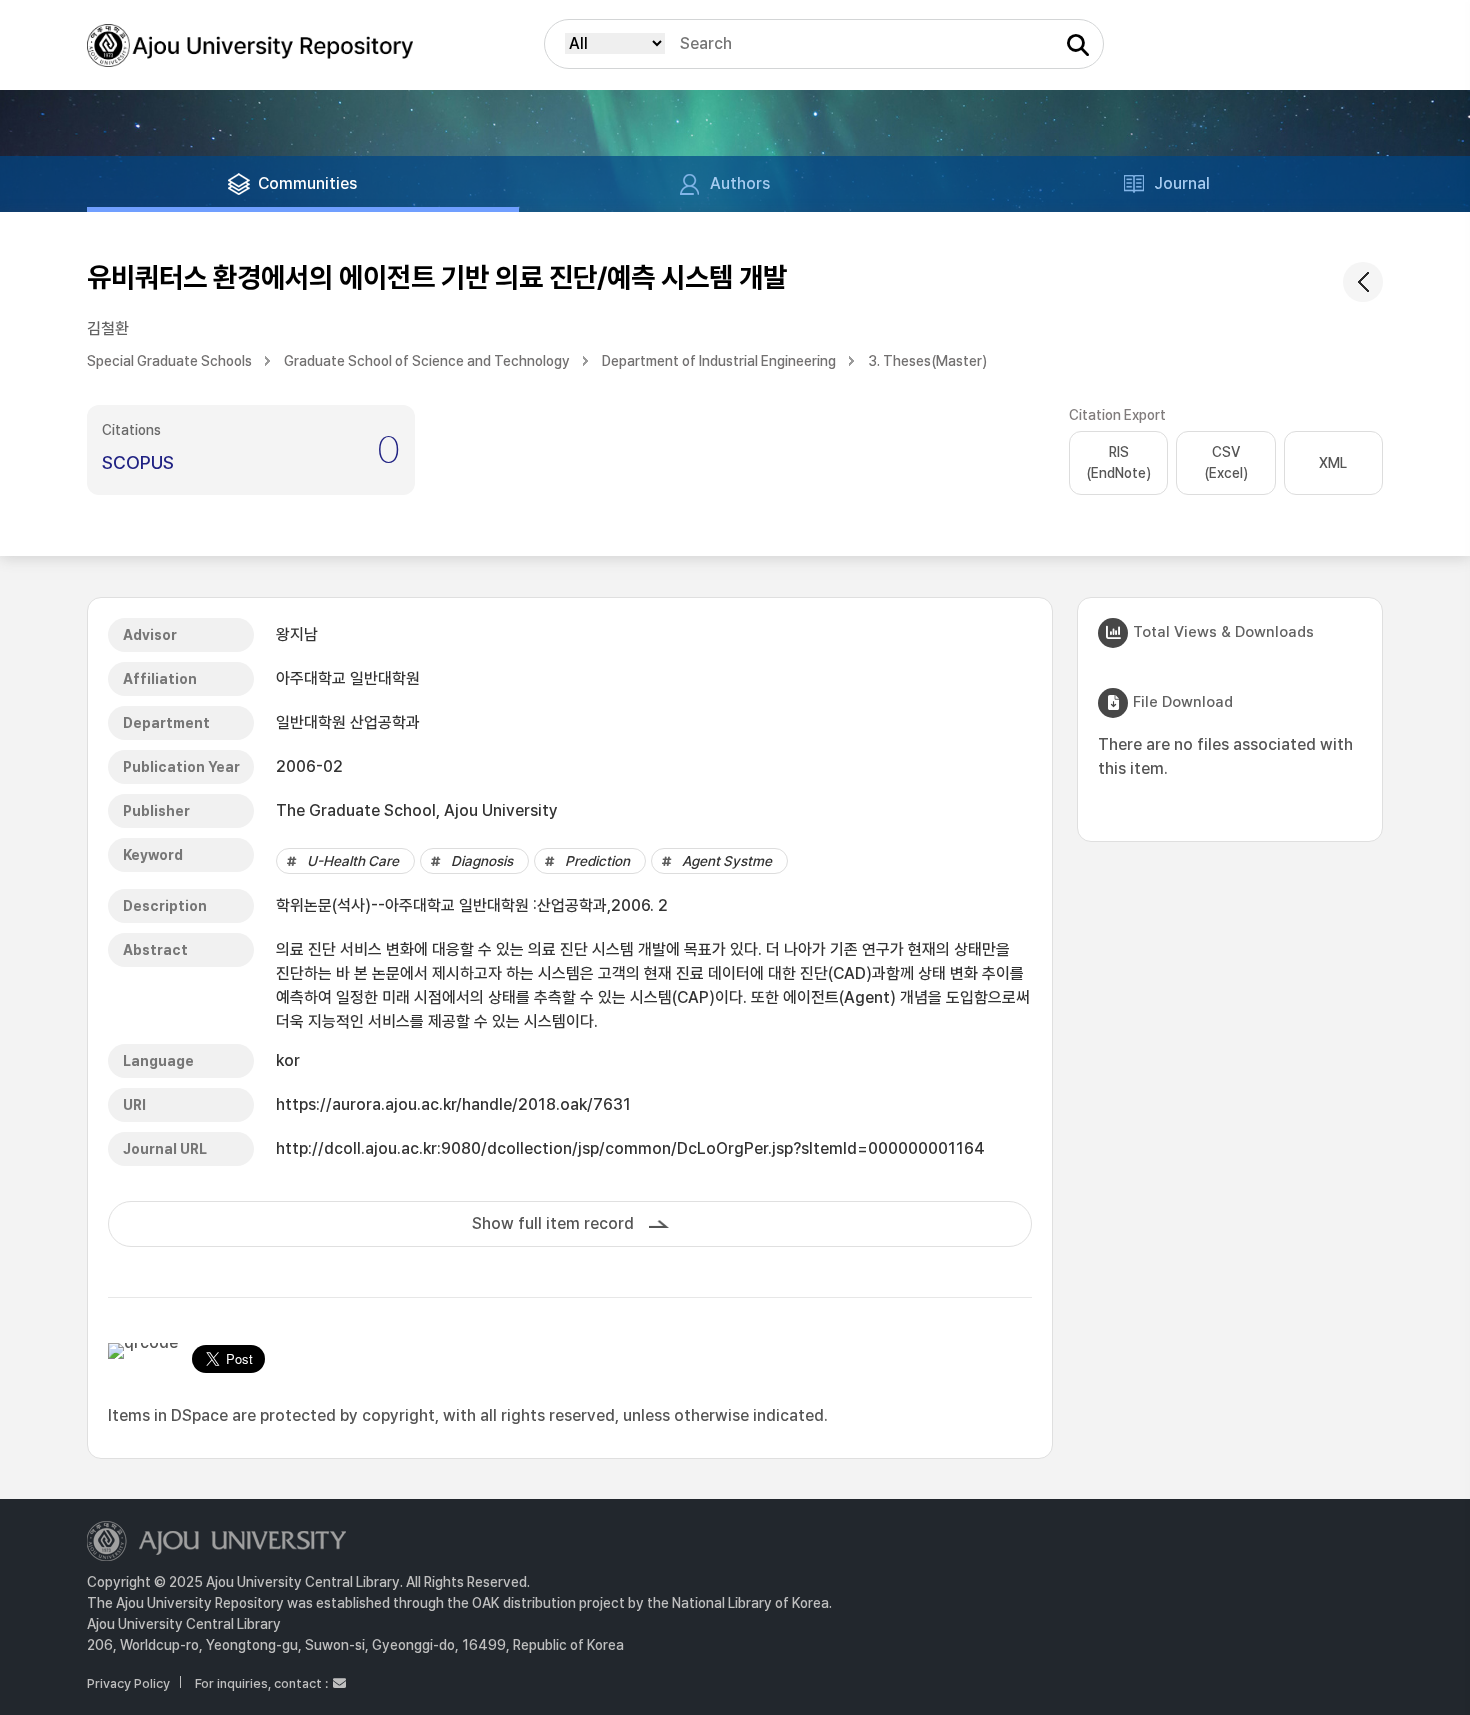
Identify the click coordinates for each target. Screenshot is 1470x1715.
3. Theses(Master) (927, 361)
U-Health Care (353, 861)
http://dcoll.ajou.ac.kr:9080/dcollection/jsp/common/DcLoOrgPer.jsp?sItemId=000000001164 (630, 1148)
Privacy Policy (128, 1683)
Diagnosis (482, 861)
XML (1333, 463)
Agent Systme (727, 861)
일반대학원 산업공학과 (348, 722)
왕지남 (297, 634)
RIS (1118, 462)
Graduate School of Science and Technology (427, 361)
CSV (1226, 462)
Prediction (597, 861)
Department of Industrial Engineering (719, 361)
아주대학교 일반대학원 (348, 678)
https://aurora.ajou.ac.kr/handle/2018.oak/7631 (453, 1104)
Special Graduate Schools (169, 361)
